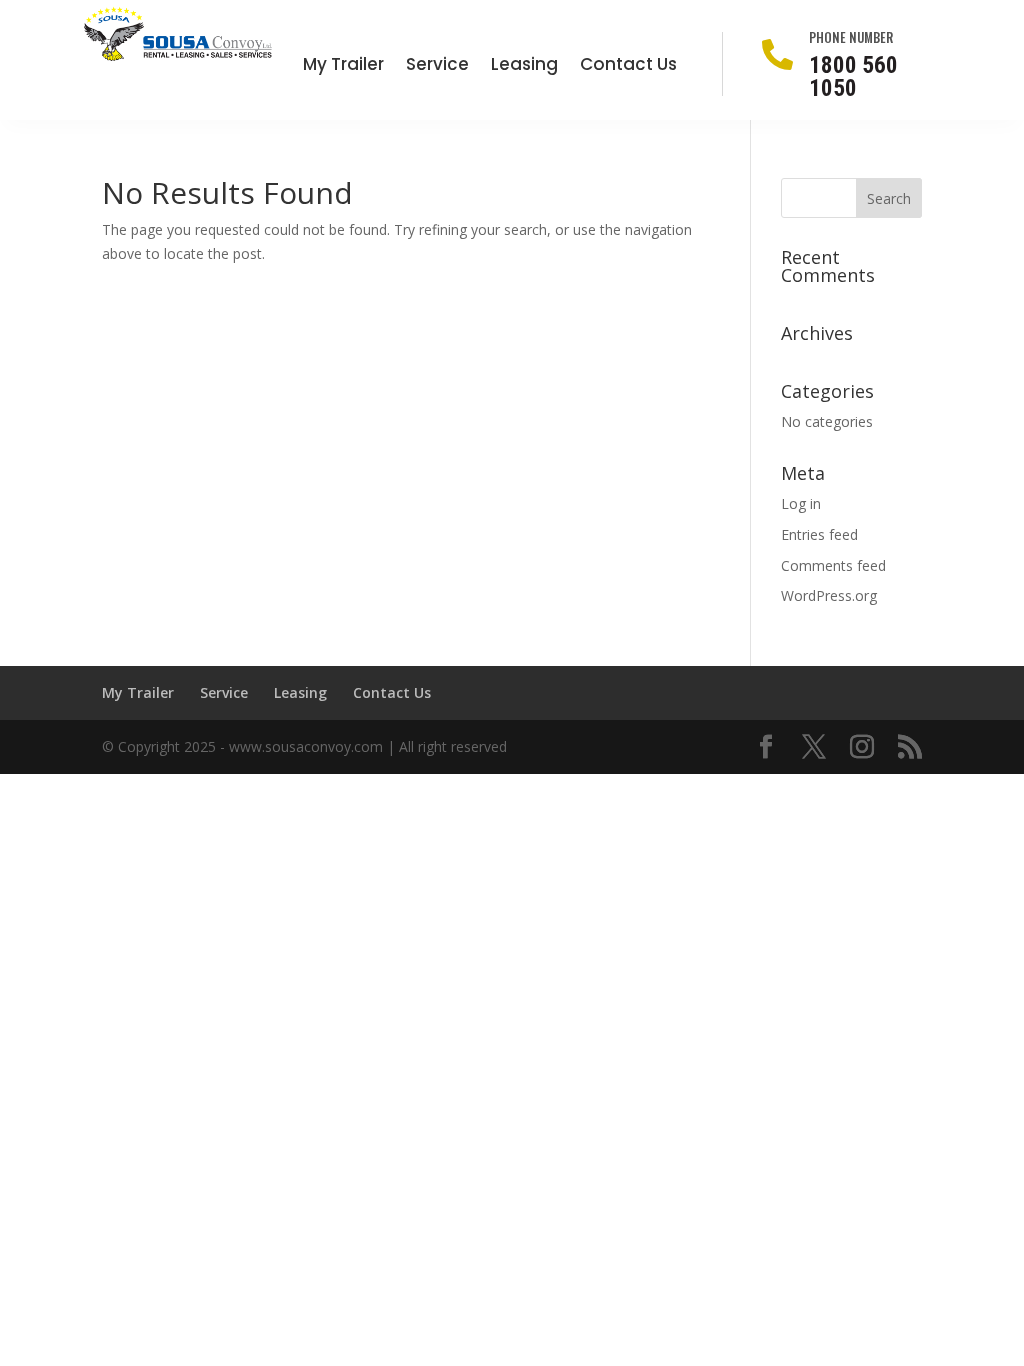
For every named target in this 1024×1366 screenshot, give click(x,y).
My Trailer (343, 66)
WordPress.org (829, 595)
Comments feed (833, 565)
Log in (801, 503)
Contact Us (628, 66)
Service (437, 66)
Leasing (524, 66)
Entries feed (819, 534)
